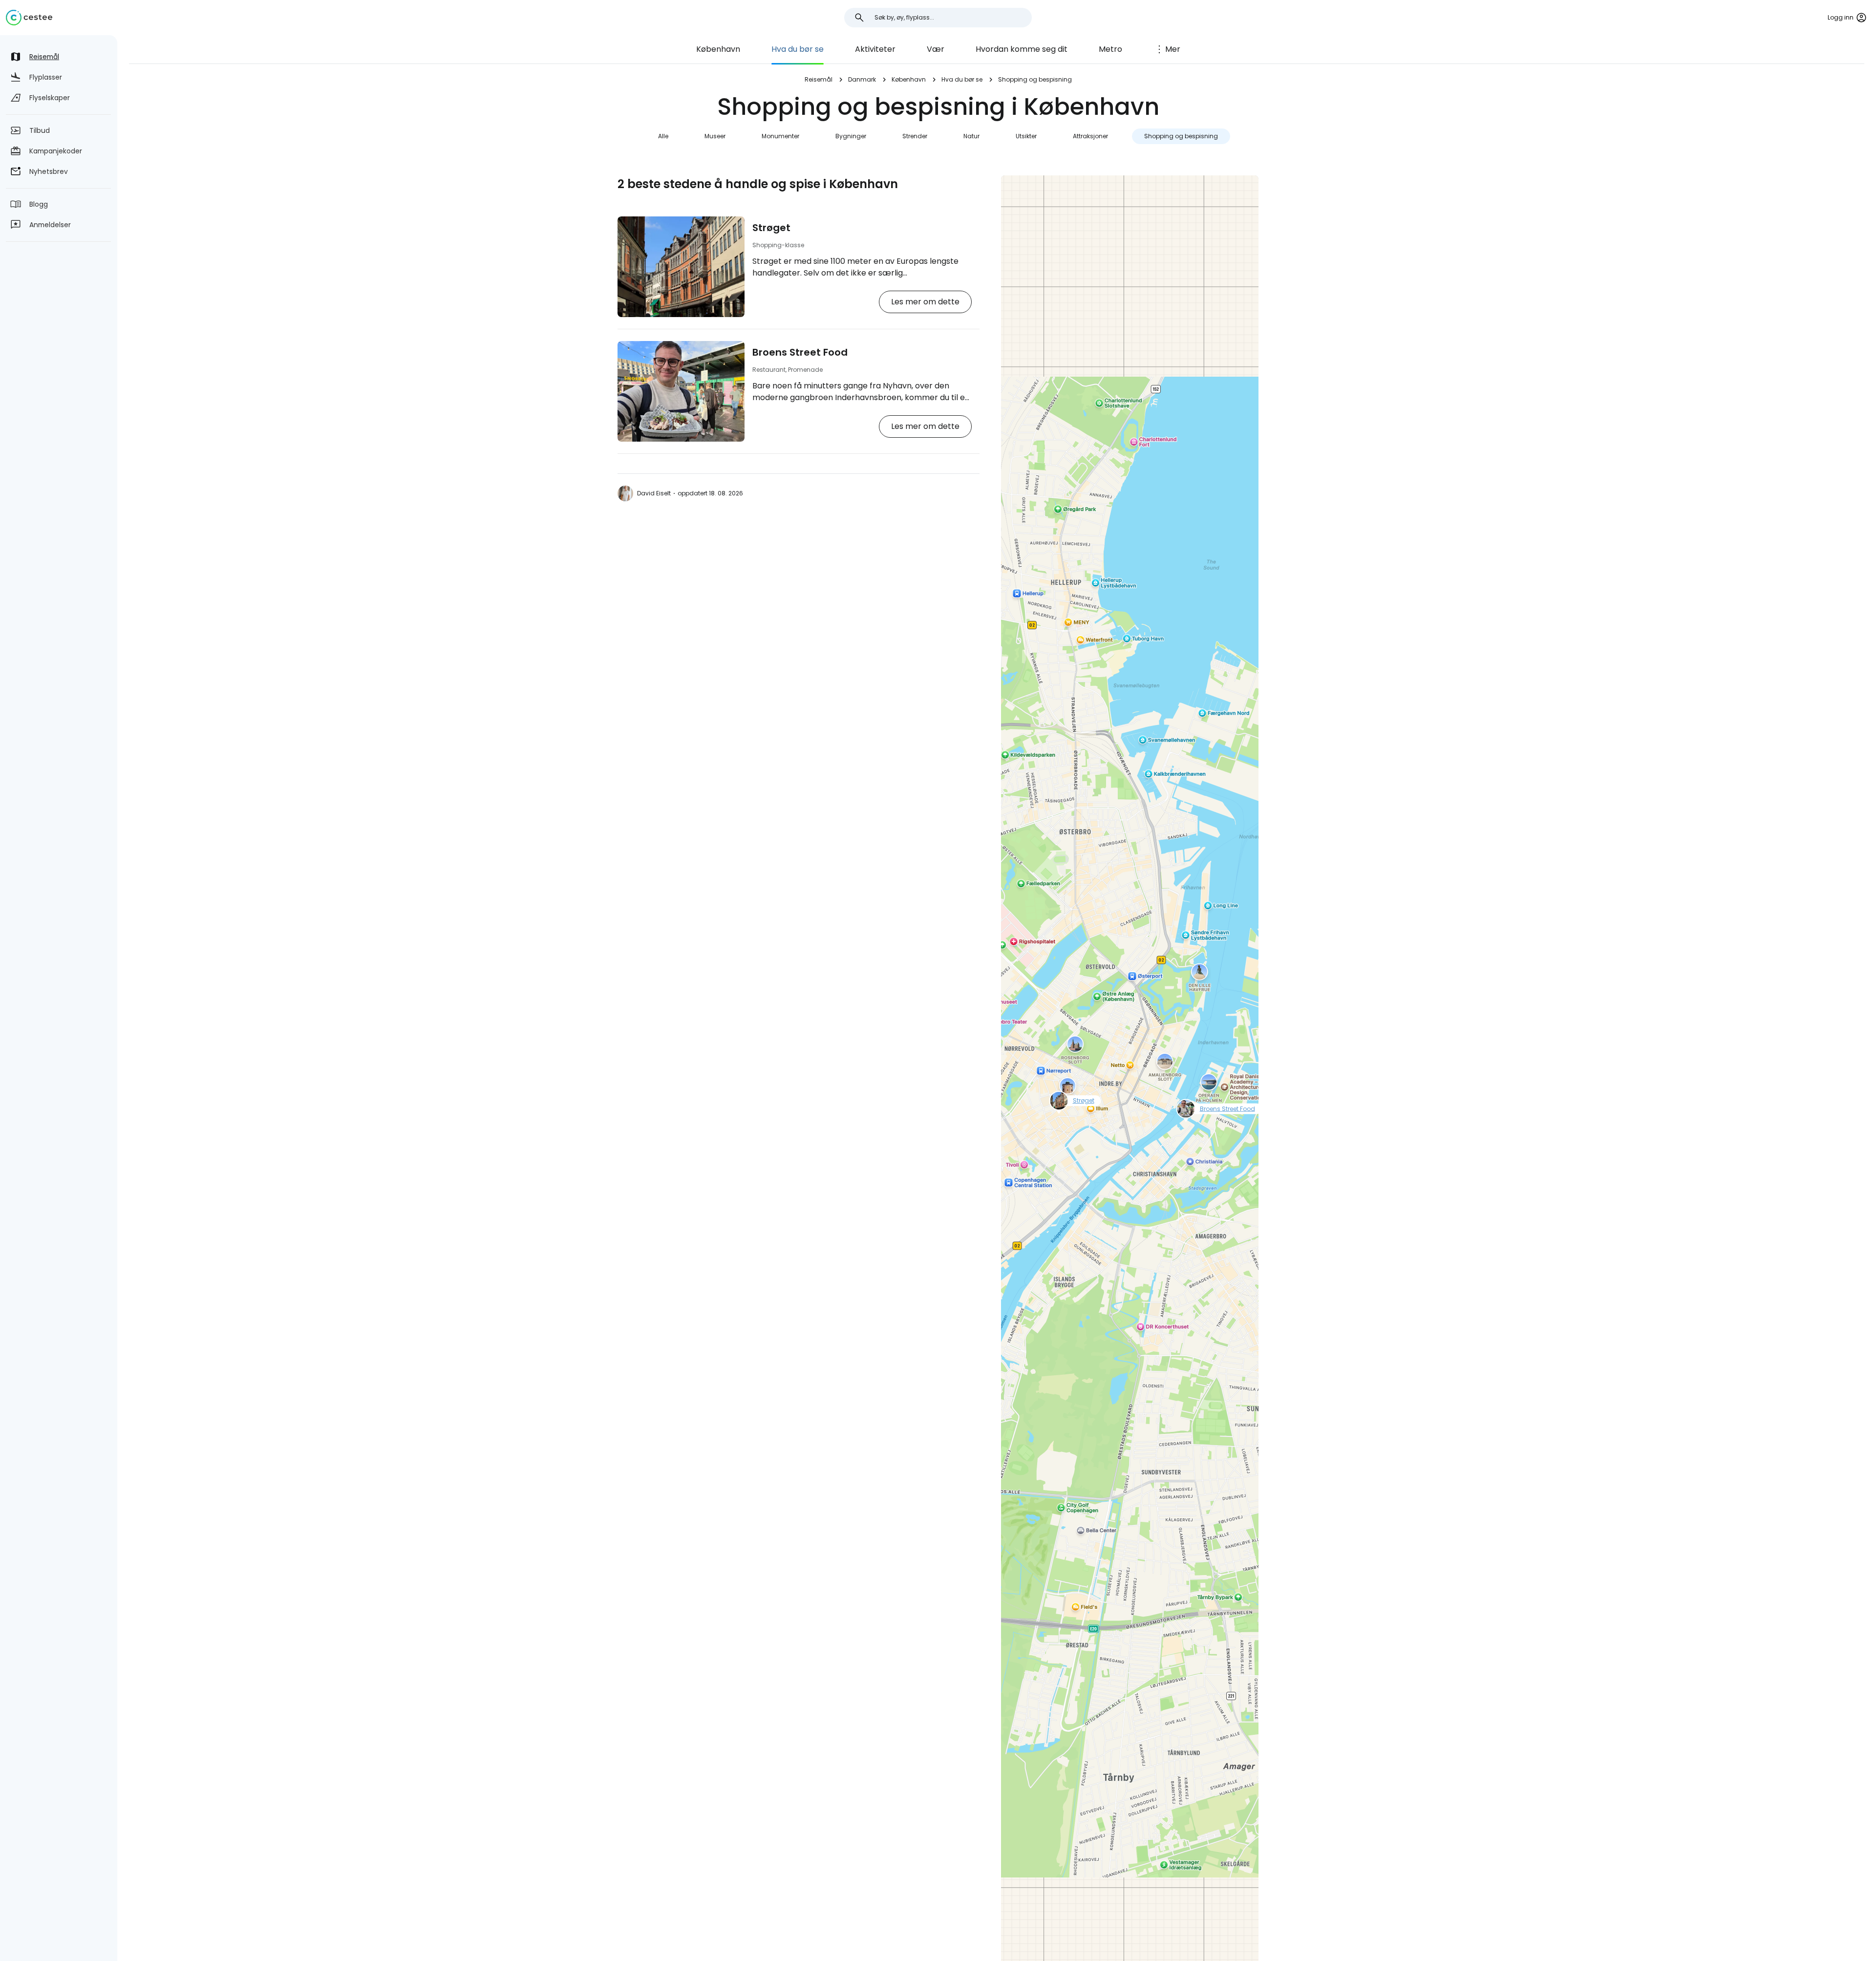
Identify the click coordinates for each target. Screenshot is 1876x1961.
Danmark (862, 79)
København (718, 49)
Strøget (771, 228)
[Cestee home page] (29, 18)
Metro (1110, 49)
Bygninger (851, 136)
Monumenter (780, 136)
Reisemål (819, 79)
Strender (915, 136)
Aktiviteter (875, 49)
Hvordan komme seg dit (1022, 49)
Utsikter (1026, 136)
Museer (715, 136)
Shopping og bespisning (1181, 136)
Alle (663, 136)
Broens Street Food (800, 352)
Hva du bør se (798, 49)
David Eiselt (654, 493)
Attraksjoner (1090, 136)
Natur (971, 136)
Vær (936, 49)
